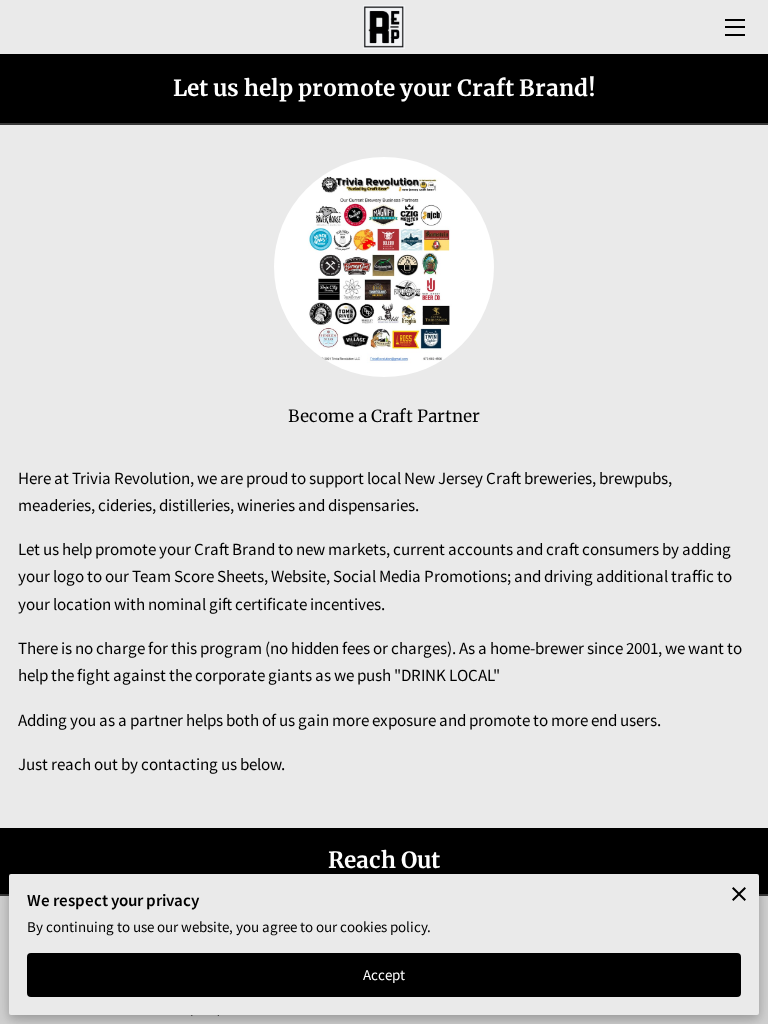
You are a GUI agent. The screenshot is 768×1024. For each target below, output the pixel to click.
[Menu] (733, 27)
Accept (384, 974)
